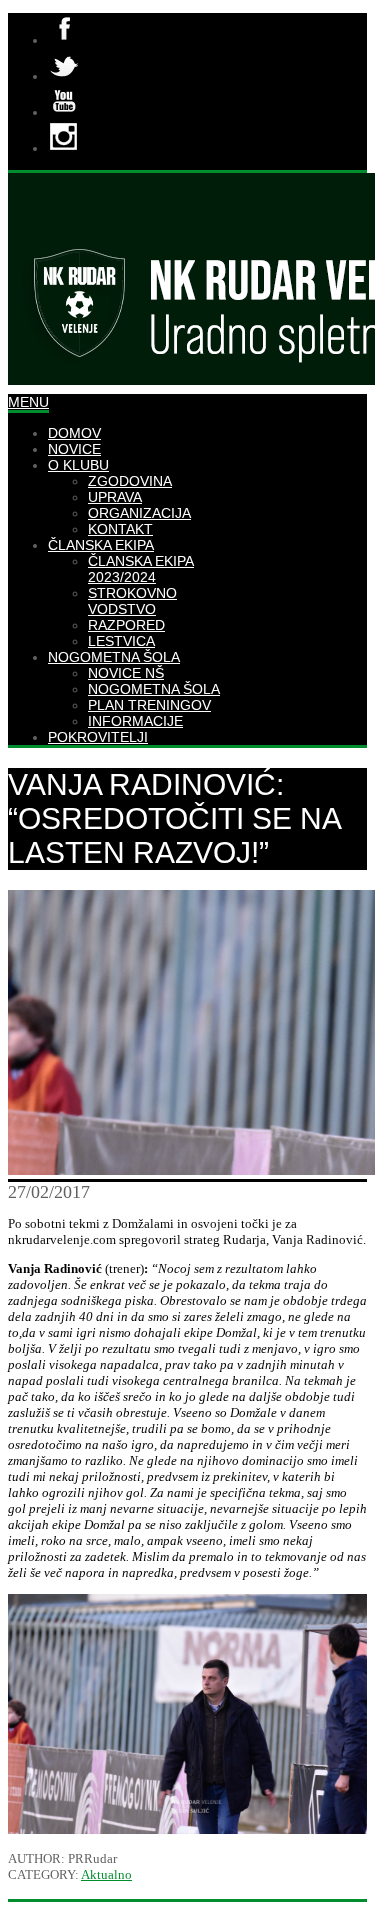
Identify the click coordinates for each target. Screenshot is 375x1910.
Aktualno (106, 1874)
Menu (28, 402)
